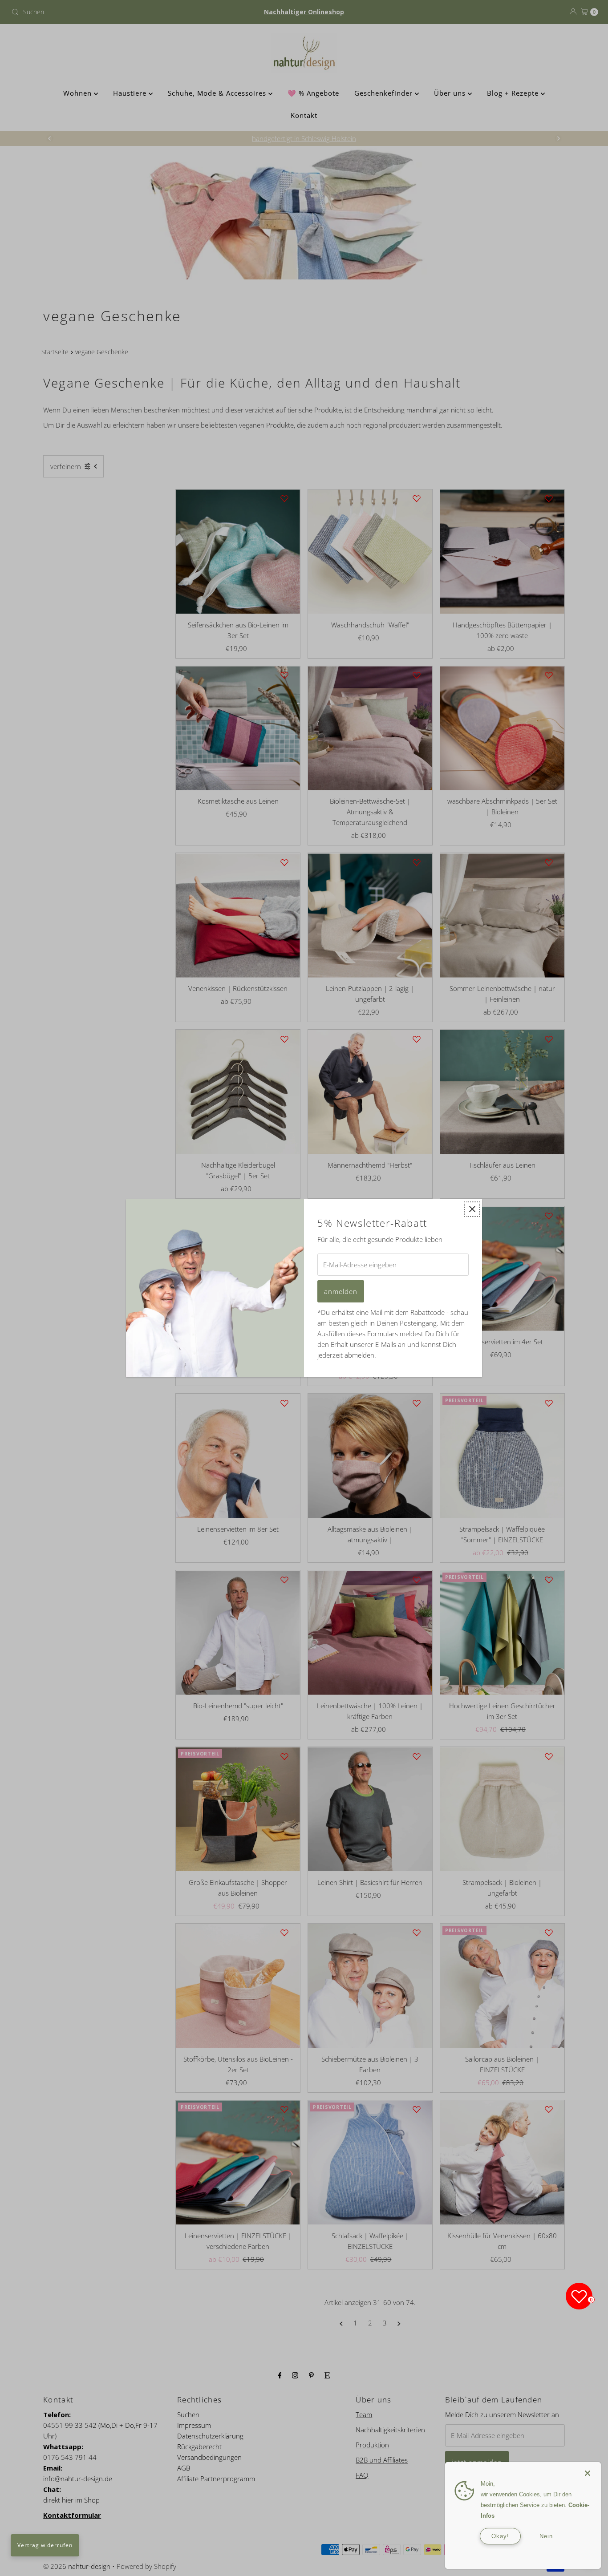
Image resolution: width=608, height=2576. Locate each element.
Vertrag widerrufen (45, 2545)
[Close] (588, 2469)
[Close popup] (472, 1209)
